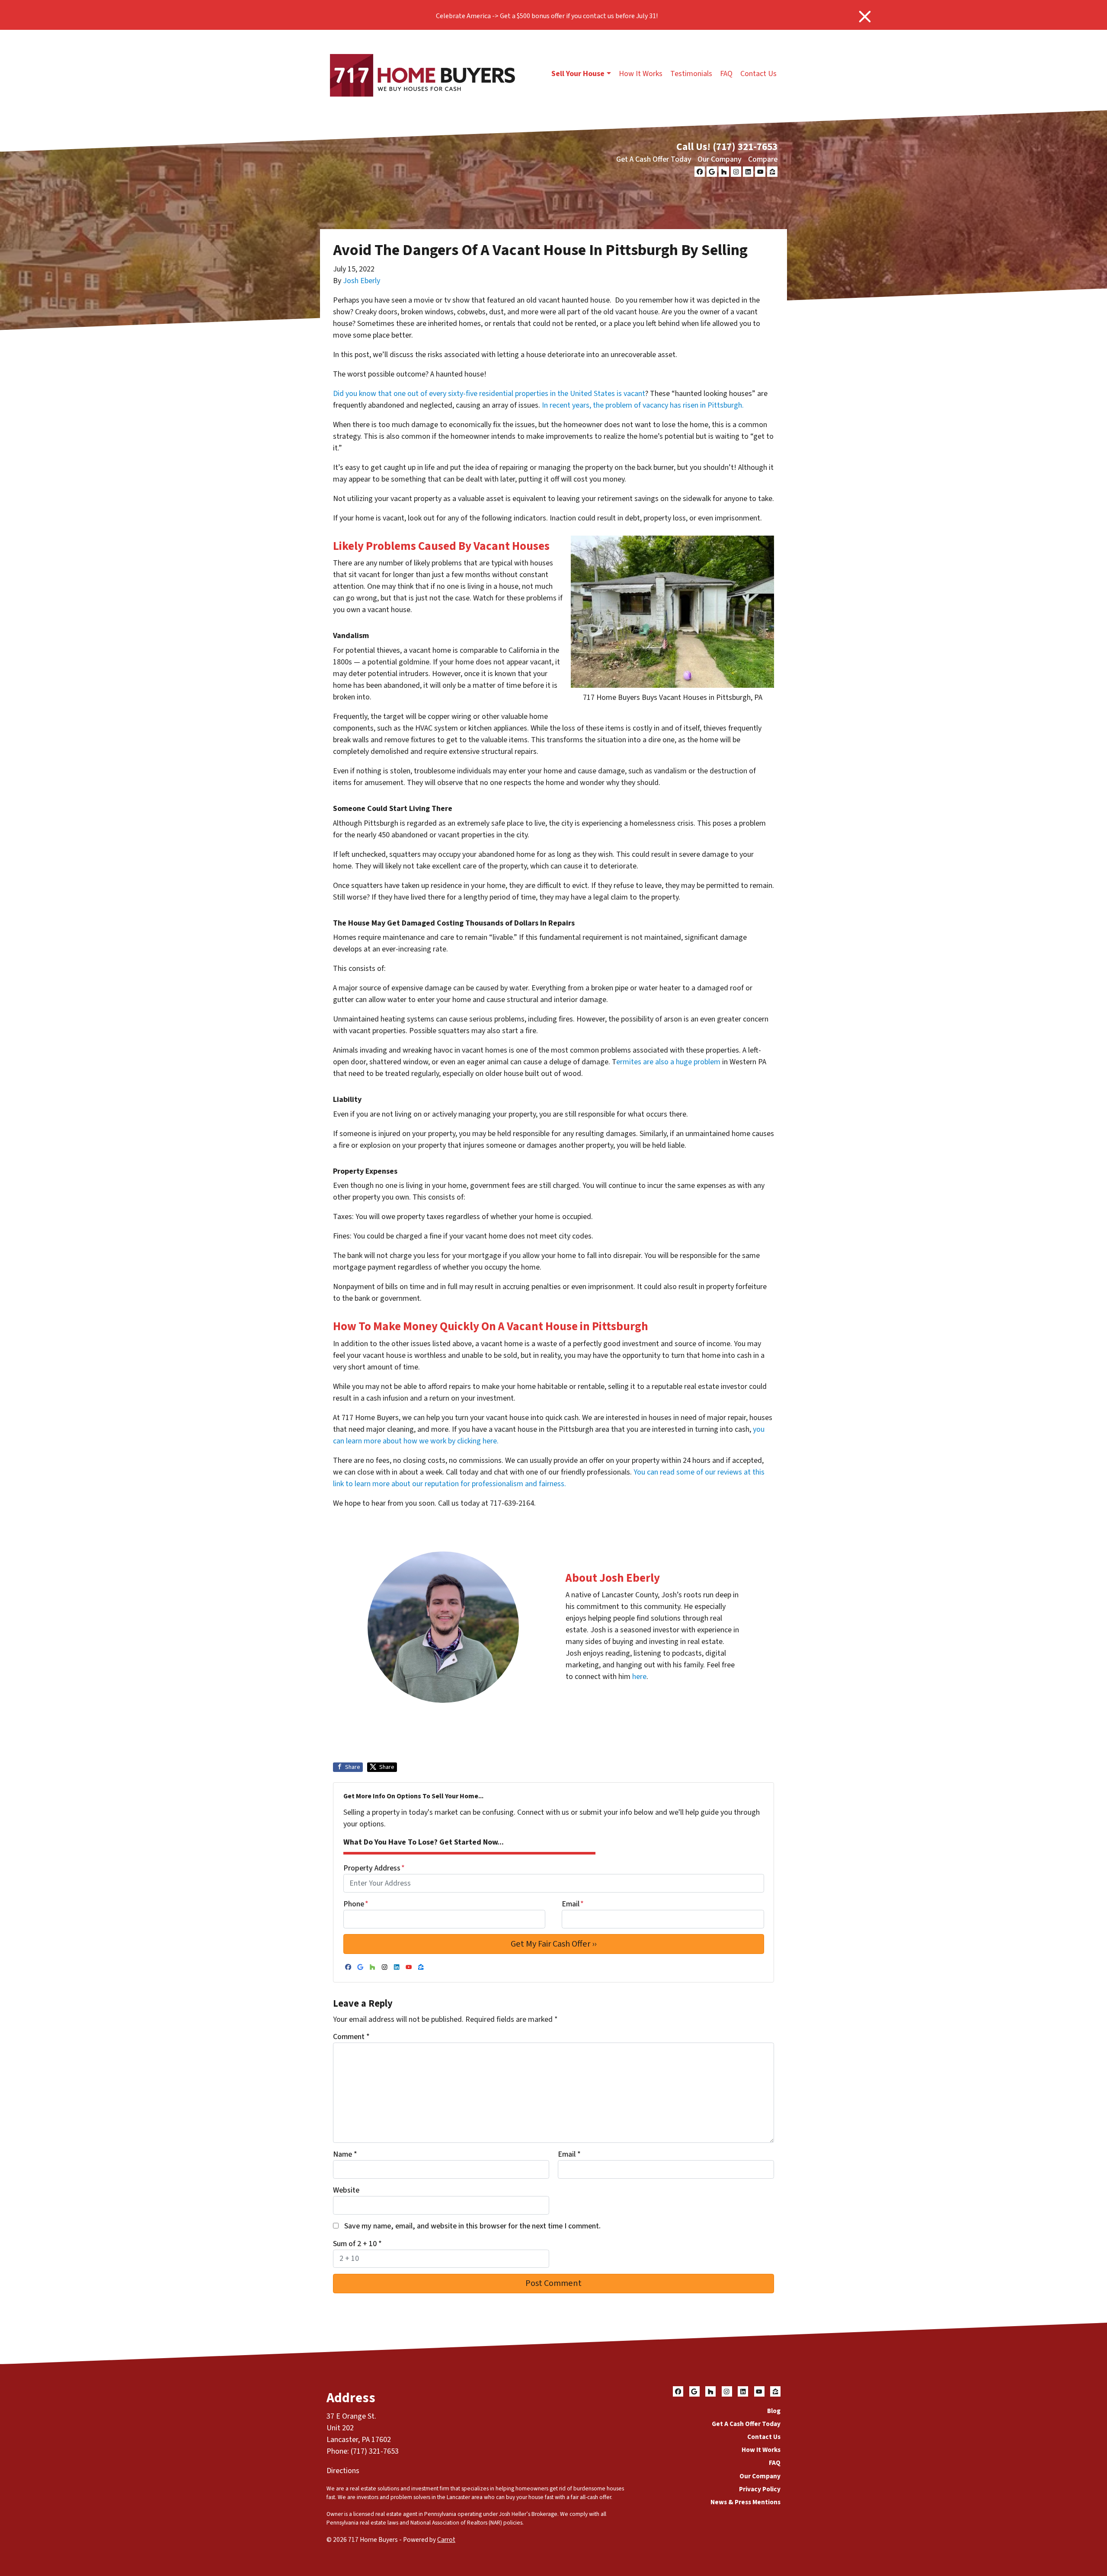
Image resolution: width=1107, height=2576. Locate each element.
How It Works (641, 74)
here (639, 1677)
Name (345, 2154)
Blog (774, 2411)
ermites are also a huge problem (668, 1062)
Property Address (374, 1868)
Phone (356, 1904)
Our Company (720, 159)
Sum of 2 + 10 (357, 2244)
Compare (763, 159)
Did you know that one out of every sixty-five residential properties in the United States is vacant (489, 394)
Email (573, 1904)
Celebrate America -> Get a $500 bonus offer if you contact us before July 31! (547, 16)
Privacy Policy (760, 2489)
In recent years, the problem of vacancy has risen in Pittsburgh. (643, 405)
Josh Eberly (362, 281)
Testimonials (691, 74)
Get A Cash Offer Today (654, 159)
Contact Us (758, 74)
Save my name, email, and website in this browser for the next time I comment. (472, 2226)
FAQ (726, 74)
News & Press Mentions (745, 2502)
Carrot (446, 2540)
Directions (343, 2471)
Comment (351, 2037)
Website (346, 2190)
